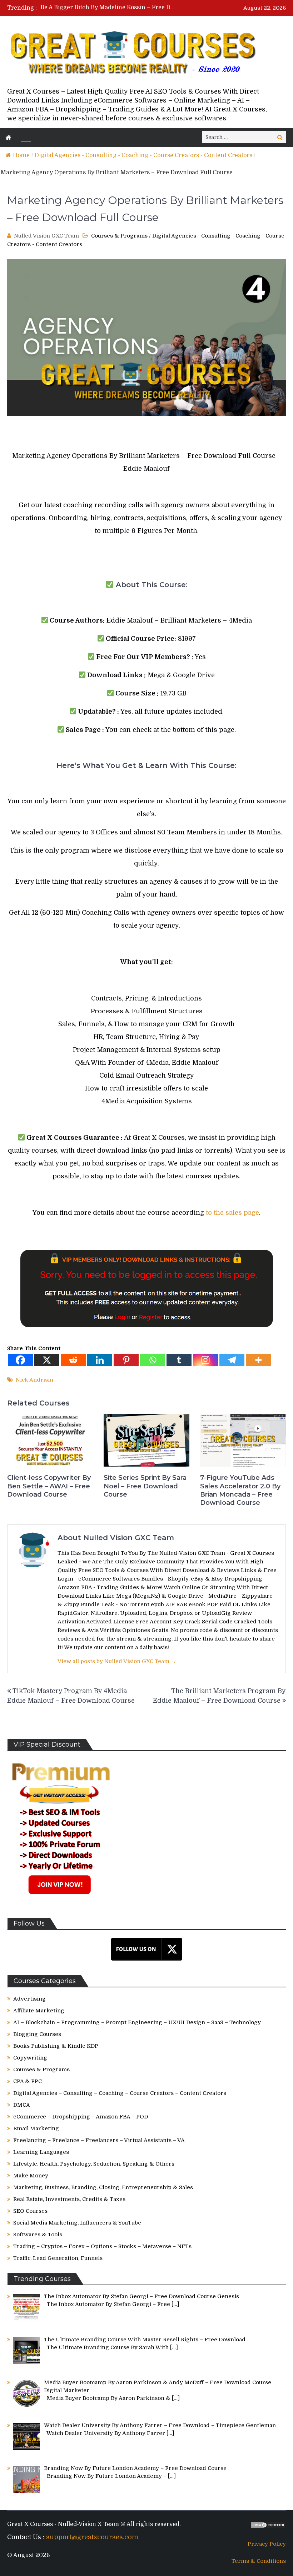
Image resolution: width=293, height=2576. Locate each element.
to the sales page (232, 1213)
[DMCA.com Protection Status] (268, 2527)
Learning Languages (41, 2152)
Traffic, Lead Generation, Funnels (58, 2258)
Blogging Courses (37, 2034)
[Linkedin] (100, 1360)
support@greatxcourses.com (92, 2537)
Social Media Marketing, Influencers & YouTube (77, 2223)
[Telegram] (232, 1360)
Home (21, 155)
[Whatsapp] (153, 1360)
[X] (47, 1360)
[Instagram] (205, 1360)
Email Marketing (36, 2128)
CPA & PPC (28, 2081)
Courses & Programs (119, 236)
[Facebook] (20, 1360)
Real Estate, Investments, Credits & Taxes (69, 2199)
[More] (258, 1360)
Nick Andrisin (34, 1380)
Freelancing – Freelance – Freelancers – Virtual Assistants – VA (99, 2140)
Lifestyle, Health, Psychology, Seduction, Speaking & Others (94, 2164)
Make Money (31, 2176)
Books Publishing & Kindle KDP (56, 2046)
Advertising (29, 1999)
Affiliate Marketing (39, 2011)
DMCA (22, 2105)
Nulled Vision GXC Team (46, 236)
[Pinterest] (126, 1360)
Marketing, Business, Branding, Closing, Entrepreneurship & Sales (103, 2187)
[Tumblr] (179, 1360)
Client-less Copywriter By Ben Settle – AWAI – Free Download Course (49, 1486)
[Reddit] (73, 1360)
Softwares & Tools (38, 2235)
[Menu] (26, 138)
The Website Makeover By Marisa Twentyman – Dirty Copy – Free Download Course (158, 8)
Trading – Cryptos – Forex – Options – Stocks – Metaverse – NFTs (102, 2246)
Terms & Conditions (259, 2561)
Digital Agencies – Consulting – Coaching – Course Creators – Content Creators (120, 2093)
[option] (107, 8)
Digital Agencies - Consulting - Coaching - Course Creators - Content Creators (143, 155)
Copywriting (30, 2058)
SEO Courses (30, 2211)
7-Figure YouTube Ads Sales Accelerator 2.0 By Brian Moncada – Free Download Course (240, 1490)
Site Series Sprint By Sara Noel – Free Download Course (145, 1486)
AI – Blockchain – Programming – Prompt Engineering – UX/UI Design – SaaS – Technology (137, 2022)
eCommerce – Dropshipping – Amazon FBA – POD (81, 2117)
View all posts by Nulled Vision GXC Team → (117, 1661)
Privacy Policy (267, 2544)
